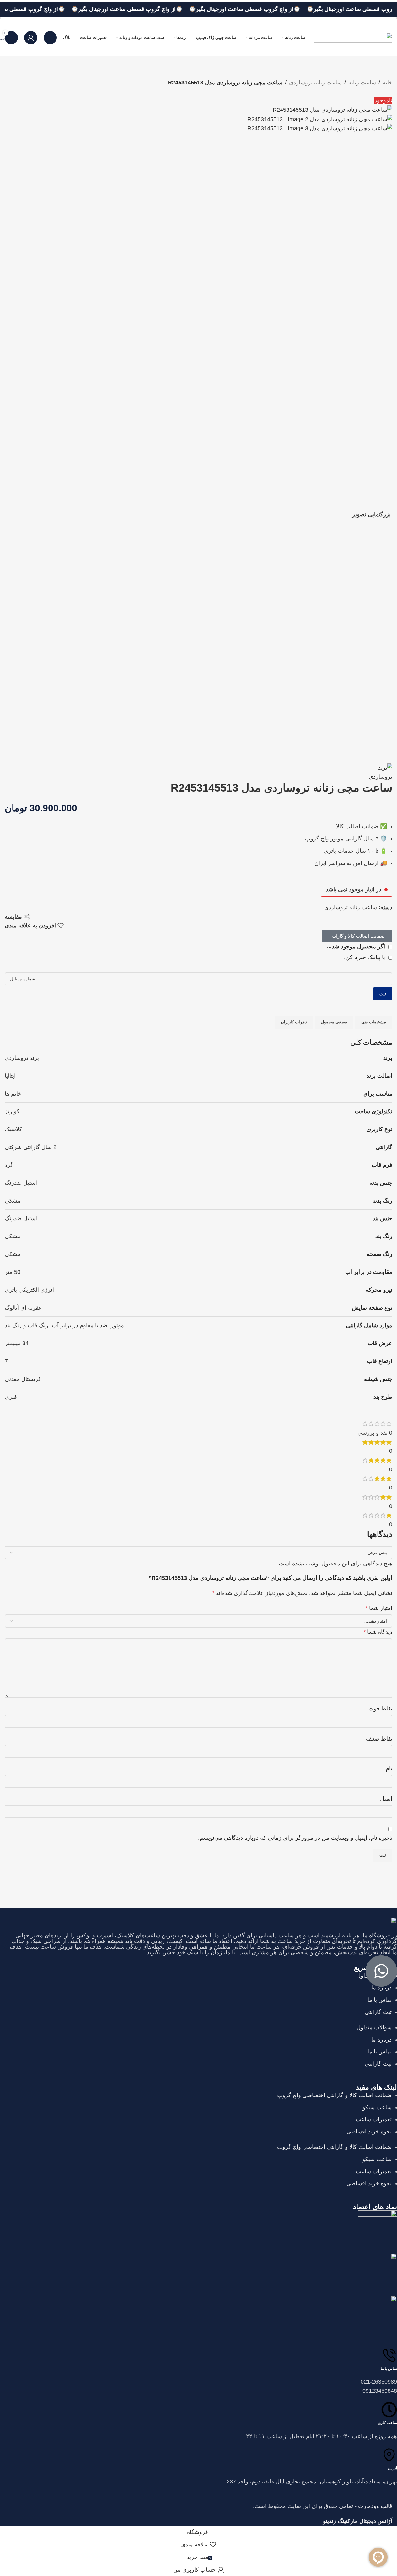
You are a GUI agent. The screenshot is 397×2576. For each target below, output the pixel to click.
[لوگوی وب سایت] (353, 37)
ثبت (383, 1417)
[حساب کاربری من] (31, 38)
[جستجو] (50, 38)
